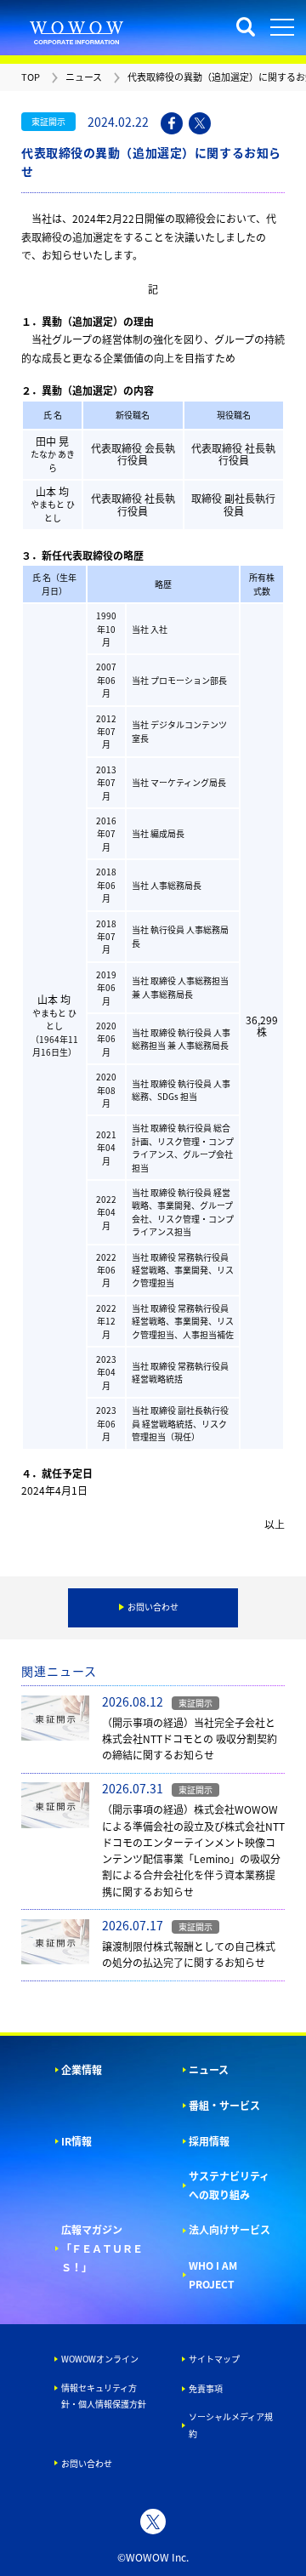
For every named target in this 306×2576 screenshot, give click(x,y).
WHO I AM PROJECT (213, 2275)
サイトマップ (214, 2359)
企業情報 (82, 2070)
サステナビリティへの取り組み (229, 2186)
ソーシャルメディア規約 (231, 2425)
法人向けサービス (229, 2230)
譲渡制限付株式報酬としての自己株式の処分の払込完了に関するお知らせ (189, 1955)
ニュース (209, 2070)
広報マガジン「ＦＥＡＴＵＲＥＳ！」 (102, 2248)
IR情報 (76, 2141)
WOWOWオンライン (100, 2359)
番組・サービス (224, 2106)
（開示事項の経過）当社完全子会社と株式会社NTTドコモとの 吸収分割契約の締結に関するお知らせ (190, 1739)
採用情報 (209, 2141)
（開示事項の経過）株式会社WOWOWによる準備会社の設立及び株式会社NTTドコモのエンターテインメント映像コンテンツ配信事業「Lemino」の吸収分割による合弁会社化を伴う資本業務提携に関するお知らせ (193, 1850)
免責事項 (206, 2388)
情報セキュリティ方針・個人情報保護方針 (104, 2396)
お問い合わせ (87, 2463)
